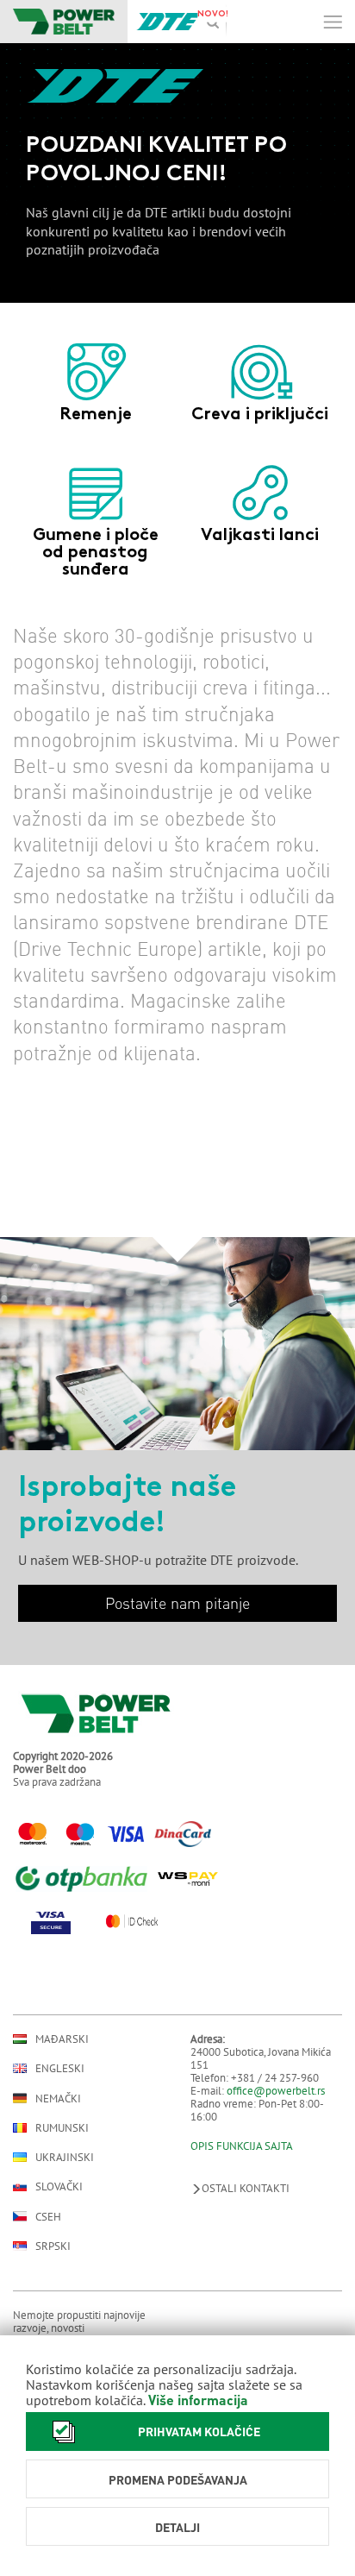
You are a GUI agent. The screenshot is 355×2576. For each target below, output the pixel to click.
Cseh (48, 2216)
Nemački (58, 2098)
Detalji (177, 2527)
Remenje (96, 415)
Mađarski (62, 2039)
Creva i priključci (260, 415)
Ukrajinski (65, 2157)
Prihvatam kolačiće (199, 2431)
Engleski (60, 2068)
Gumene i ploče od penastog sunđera (96, 553)
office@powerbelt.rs (276, 2091)
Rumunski (62, 2128)
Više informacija (198, 2400)
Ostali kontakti (246, 2188)
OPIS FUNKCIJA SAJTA (242, 2146)
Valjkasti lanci (260, 536)
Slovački (59, 2186)
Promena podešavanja (178, 2479)
